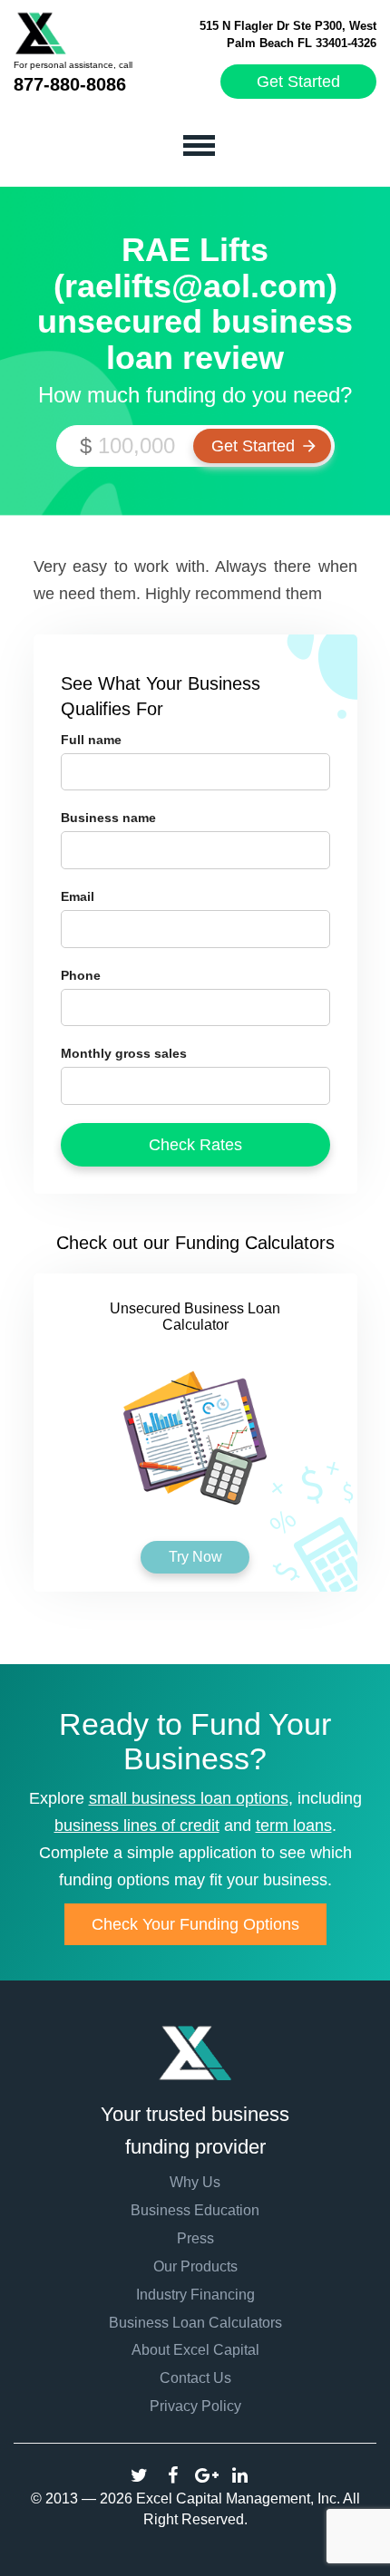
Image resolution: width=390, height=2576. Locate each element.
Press (195, 2238)
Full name (91, 740)
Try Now (195, 1557)
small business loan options (189, 1798)
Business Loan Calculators (195, 2323)
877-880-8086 (70, 84)
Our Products (195, 2266)
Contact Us (195, 2378)
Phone (81, 975)
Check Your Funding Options (195, 1924)
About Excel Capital (195, 2350)
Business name (108, 818)
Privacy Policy (195, 2406)
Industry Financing (195, 2295)
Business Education (195, 2210)
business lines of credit (137, 1825)
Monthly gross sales (124, 1053)
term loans (294, 1825)
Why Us (195, 2182)
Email (78, 896)
